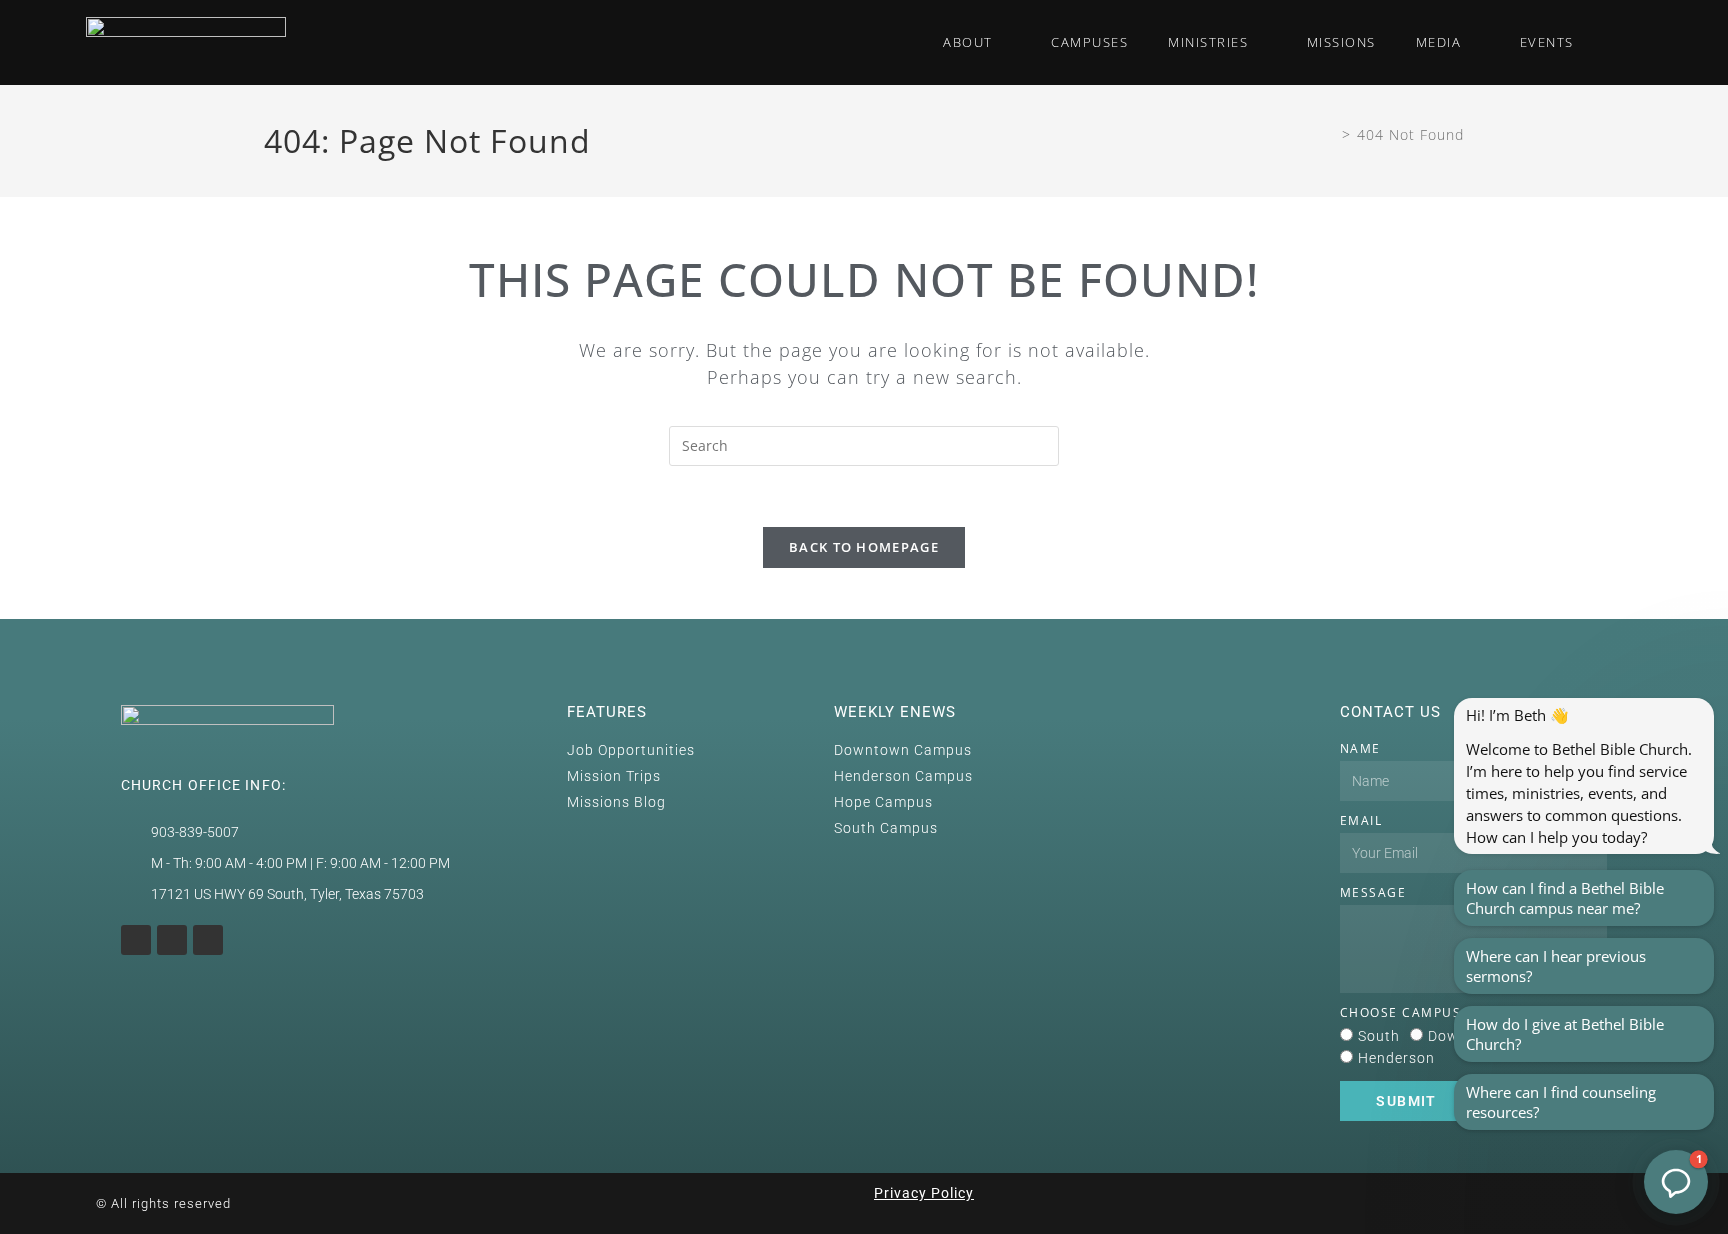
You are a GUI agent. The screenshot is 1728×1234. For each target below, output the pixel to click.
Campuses (1089, 42)
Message (1373, 892)
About (968, 42)
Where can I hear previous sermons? (1556, 966)
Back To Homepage (864, 547)
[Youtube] (172, 940)
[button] (1615, 42)
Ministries (1208, 42)
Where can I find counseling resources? (1561, 1102)
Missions (1341, 42)
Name (1360, 748)
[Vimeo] (208, 940)
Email (1361, 820)
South (1379, 1036)
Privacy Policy (924, 1193)
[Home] (1330, 134)
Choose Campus (1401, 1012)
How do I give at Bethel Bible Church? (1565, 1034)
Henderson (1396, 1058)
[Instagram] (136, 940)
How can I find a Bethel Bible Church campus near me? (1565, 898)
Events (1547, 42)
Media (1439, 42)
